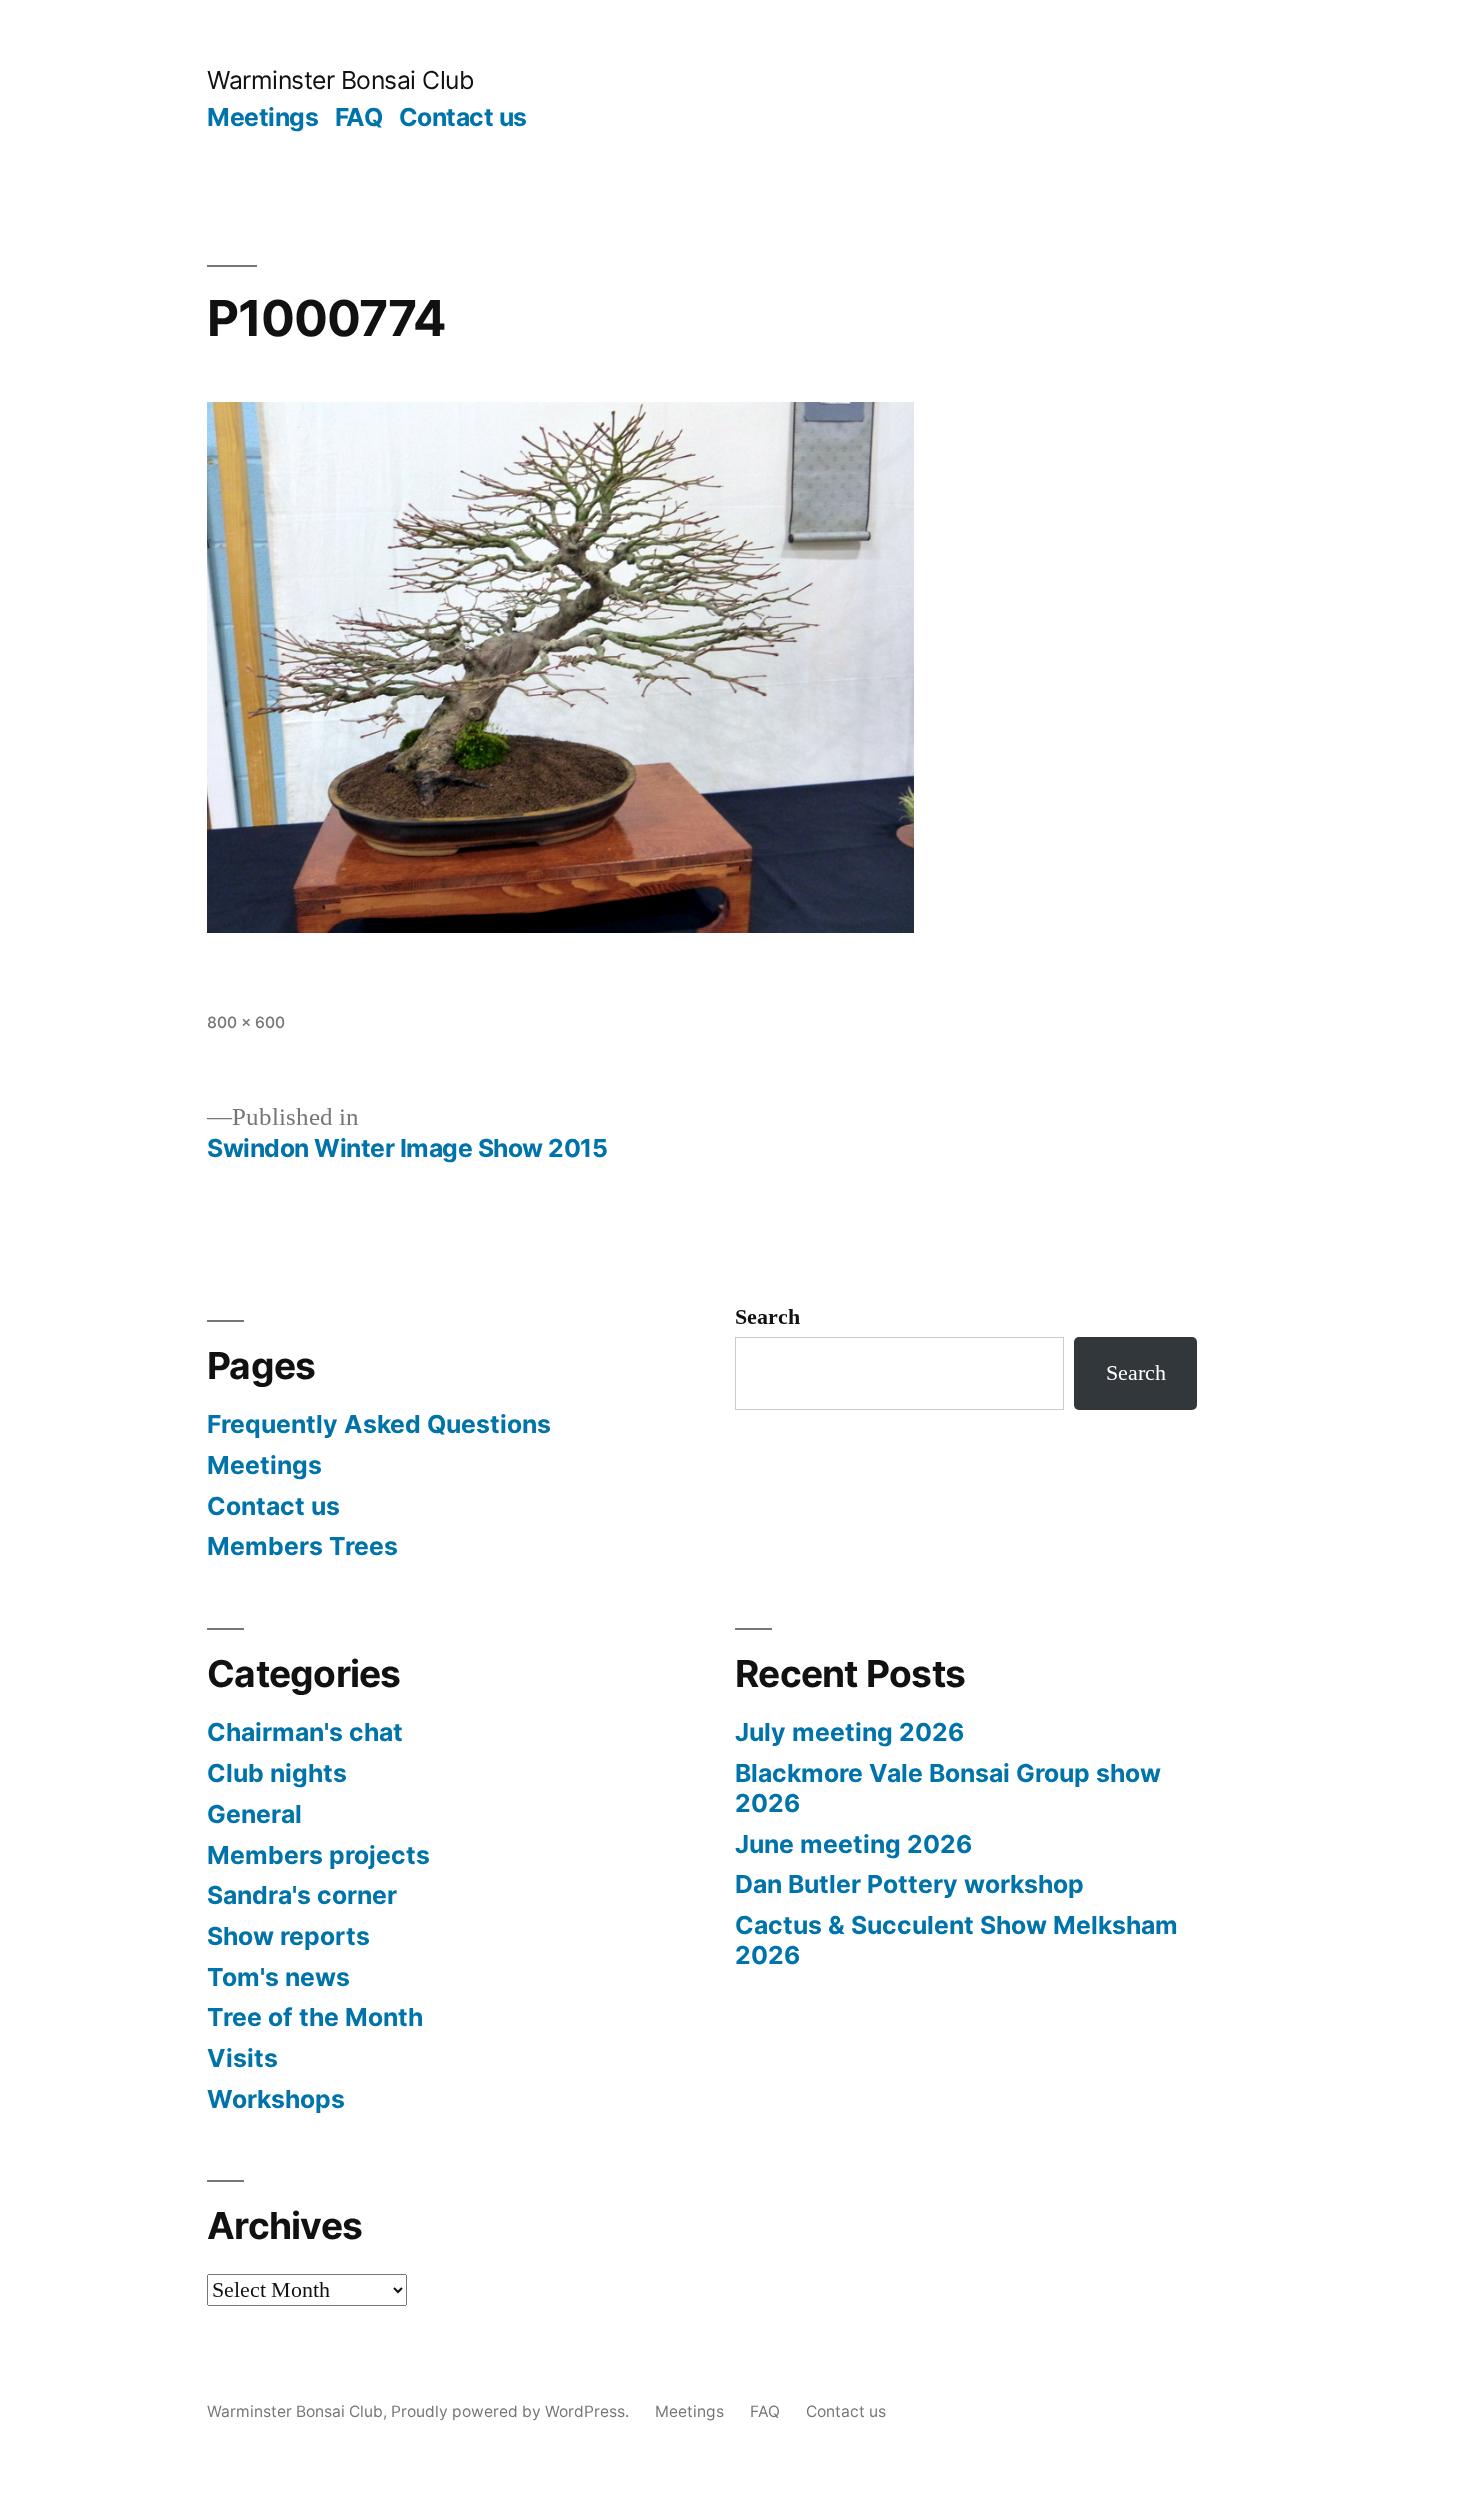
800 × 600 (246, 1022)
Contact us (463, 117)
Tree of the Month (315, 2017)
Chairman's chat (305, 1732)
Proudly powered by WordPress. (512, 2411)
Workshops (276, 2099)
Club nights (277, 1773)
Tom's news (278, 1977)
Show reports (288, 1936)
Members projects (318, 1855)
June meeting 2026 (853, 1844)
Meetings (262, 117)
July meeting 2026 (849, 1732)
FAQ (359, 117)
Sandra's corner (302, 1895)
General (254, 1814)
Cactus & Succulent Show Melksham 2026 (956, 1940)
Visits (242, 2058)
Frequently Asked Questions (379, 1424)
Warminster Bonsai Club (340, 80)
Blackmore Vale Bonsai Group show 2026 (948, 1788)
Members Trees (302, 1546)
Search (767, 1317)
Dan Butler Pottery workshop (909, 1884)
